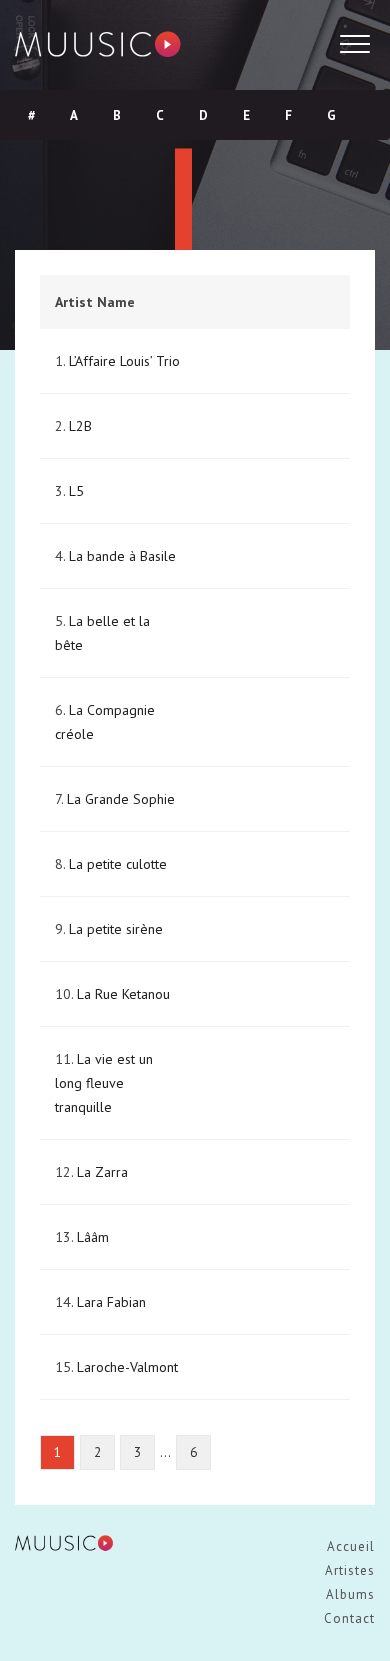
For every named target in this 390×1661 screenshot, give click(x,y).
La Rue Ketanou (123, 994)
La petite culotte (118, 864)
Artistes (350, 1570)
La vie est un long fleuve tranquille (104, 1083)
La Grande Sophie (121, 799)
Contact (349, 1618)
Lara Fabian (111, 1302)
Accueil (351, 1546)
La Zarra (102, 1172)
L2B (80, 426)
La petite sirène (116, 929)
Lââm (93, 1237)
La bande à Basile (122, 556)
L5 (76, 491)
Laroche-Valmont (127, 1367)
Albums (350, 1594)
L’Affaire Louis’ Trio (124, 361)
